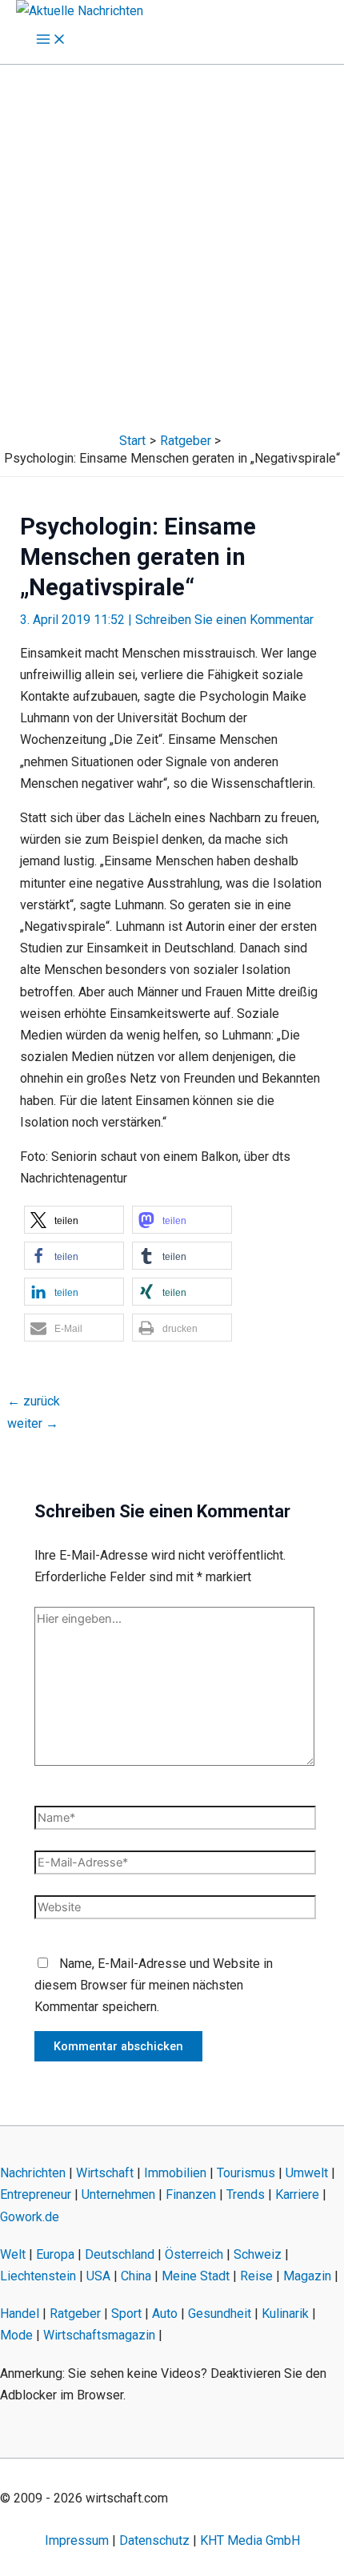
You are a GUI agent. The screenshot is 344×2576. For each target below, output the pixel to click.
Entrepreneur (36, 2194)
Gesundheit (220, 2314)
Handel (20, 2314)
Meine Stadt (196, 2276)
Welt (13, 2254)
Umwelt (307, 2173)
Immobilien (175, 2173)
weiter (33, 1423)
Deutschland (120, 2254)
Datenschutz (154, 2540)
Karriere (297, 2194)
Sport (126, 2314)
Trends (246, 2194)
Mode (16, 2335)
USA (98, 2276)
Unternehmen (118, 2194)
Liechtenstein (38, 2276)
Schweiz (258, 2254)
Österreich (194, 2254)
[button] (74, 1220)
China (136, 2276)
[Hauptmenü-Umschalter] (51, 40)
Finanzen (191, 2194)
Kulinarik (285, 2314)
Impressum (77, 2540)
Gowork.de (30, 2217)
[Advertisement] (172, 244)
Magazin (307, 2276)
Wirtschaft (105, 2173)
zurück (34, 1401)
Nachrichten (33, 2173)
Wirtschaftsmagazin (99, 2335)
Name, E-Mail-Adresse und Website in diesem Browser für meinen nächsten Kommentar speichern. (154, 1985)
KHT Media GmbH (250, 2540)
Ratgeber (75, 2314)
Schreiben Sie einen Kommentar (224, 620)
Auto (165, 2314)
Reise (256, 2276)
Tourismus (246, 2173)
